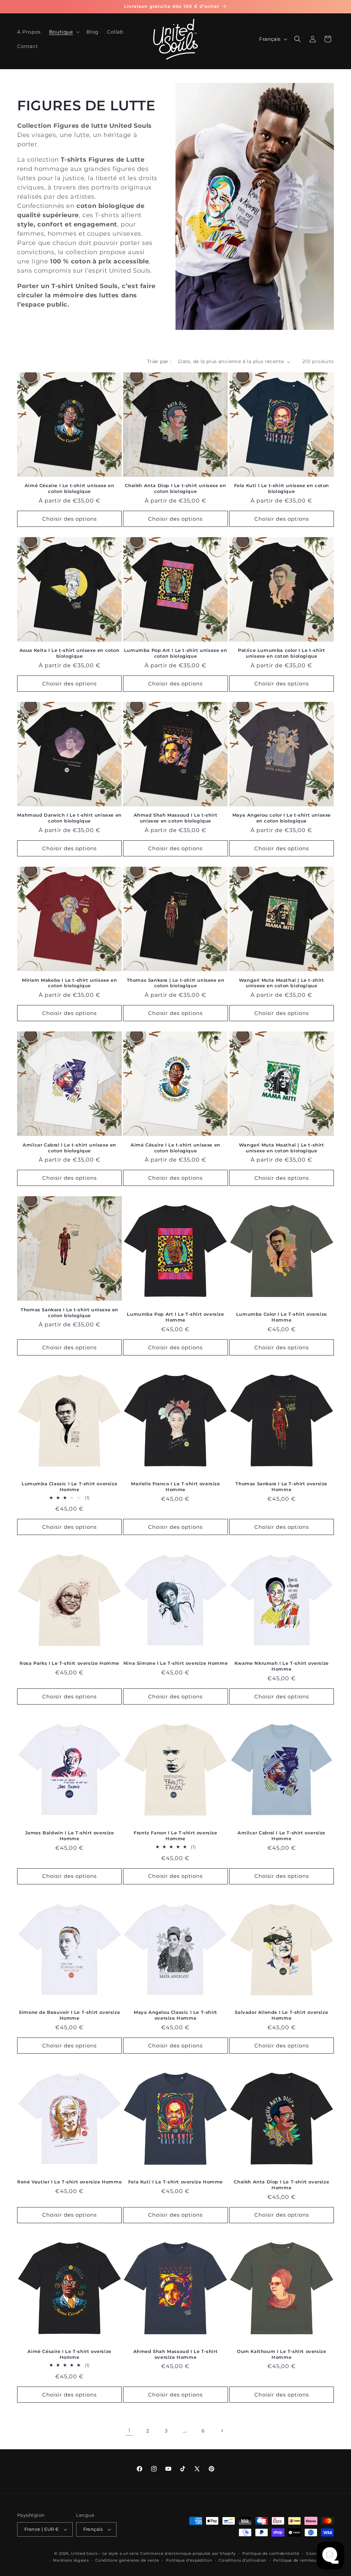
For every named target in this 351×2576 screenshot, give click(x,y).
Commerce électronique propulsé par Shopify (188, 2553)
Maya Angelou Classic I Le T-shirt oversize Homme (175, 2015)
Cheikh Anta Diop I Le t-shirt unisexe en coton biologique (175, 488)
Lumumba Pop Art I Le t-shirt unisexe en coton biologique (175, 653)
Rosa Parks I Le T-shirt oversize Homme (69, 1663)
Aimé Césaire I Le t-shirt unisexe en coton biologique (70, 488)
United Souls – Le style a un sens (105, 2553)
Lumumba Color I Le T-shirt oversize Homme (282, 1317)
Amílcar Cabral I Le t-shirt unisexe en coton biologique (69, 1148)
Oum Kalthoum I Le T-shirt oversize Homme (281, 2354)
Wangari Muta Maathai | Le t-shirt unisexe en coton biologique (282, 983)
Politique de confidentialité (271, 2553)
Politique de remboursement (304, 2560)
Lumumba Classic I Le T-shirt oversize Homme (69, 1487)
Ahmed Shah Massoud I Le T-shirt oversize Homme (176, 2354)
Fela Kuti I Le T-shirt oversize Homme (175, 2182)
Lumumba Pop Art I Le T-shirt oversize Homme (175, 1317)
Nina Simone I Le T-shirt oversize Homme (175, 1663)
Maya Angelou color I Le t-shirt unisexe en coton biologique (282, 818)
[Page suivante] (222, 2431)
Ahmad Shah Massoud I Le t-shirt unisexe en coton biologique (176, 818)
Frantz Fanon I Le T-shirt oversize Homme (175, 1836)
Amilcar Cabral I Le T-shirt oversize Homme (281, 1836)
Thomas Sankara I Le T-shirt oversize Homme (281, 1487)
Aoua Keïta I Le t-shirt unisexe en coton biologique (70, 653)
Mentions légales (71, 2560)
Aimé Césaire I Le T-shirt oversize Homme (69, 2354)
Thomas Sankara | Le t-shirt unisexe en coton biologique (176, 983)
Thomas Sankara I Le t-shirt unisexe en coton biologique (69, 1312)
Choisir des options (69, 519)
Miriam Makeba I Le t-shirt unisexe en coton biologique (69, 983)
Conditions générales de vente (127, 2560)
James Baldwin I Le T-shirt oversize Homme (70, 1836)
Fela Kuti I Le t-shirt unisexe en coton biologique (282, 488)
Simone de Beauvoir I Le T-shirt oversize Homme (69, 2015)
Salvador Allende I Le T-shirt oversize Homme (281, 2015)
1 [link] (129, 2431)
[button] (64, 32)
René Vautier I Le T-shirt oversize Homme (69, 2182)
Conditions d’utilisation (243, 2560)
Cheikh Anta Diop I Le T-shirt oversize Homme (281, 2185)
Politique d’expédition (189, 2560)
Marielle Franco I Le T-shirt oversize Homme (175, 1487)
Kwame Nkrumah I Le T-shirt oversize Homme (282, 1666)
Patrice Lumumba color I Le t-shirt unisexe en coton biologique (281, 653)
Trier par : (159, 361)
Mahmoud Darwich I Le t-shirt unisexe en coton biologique (69, 818)
